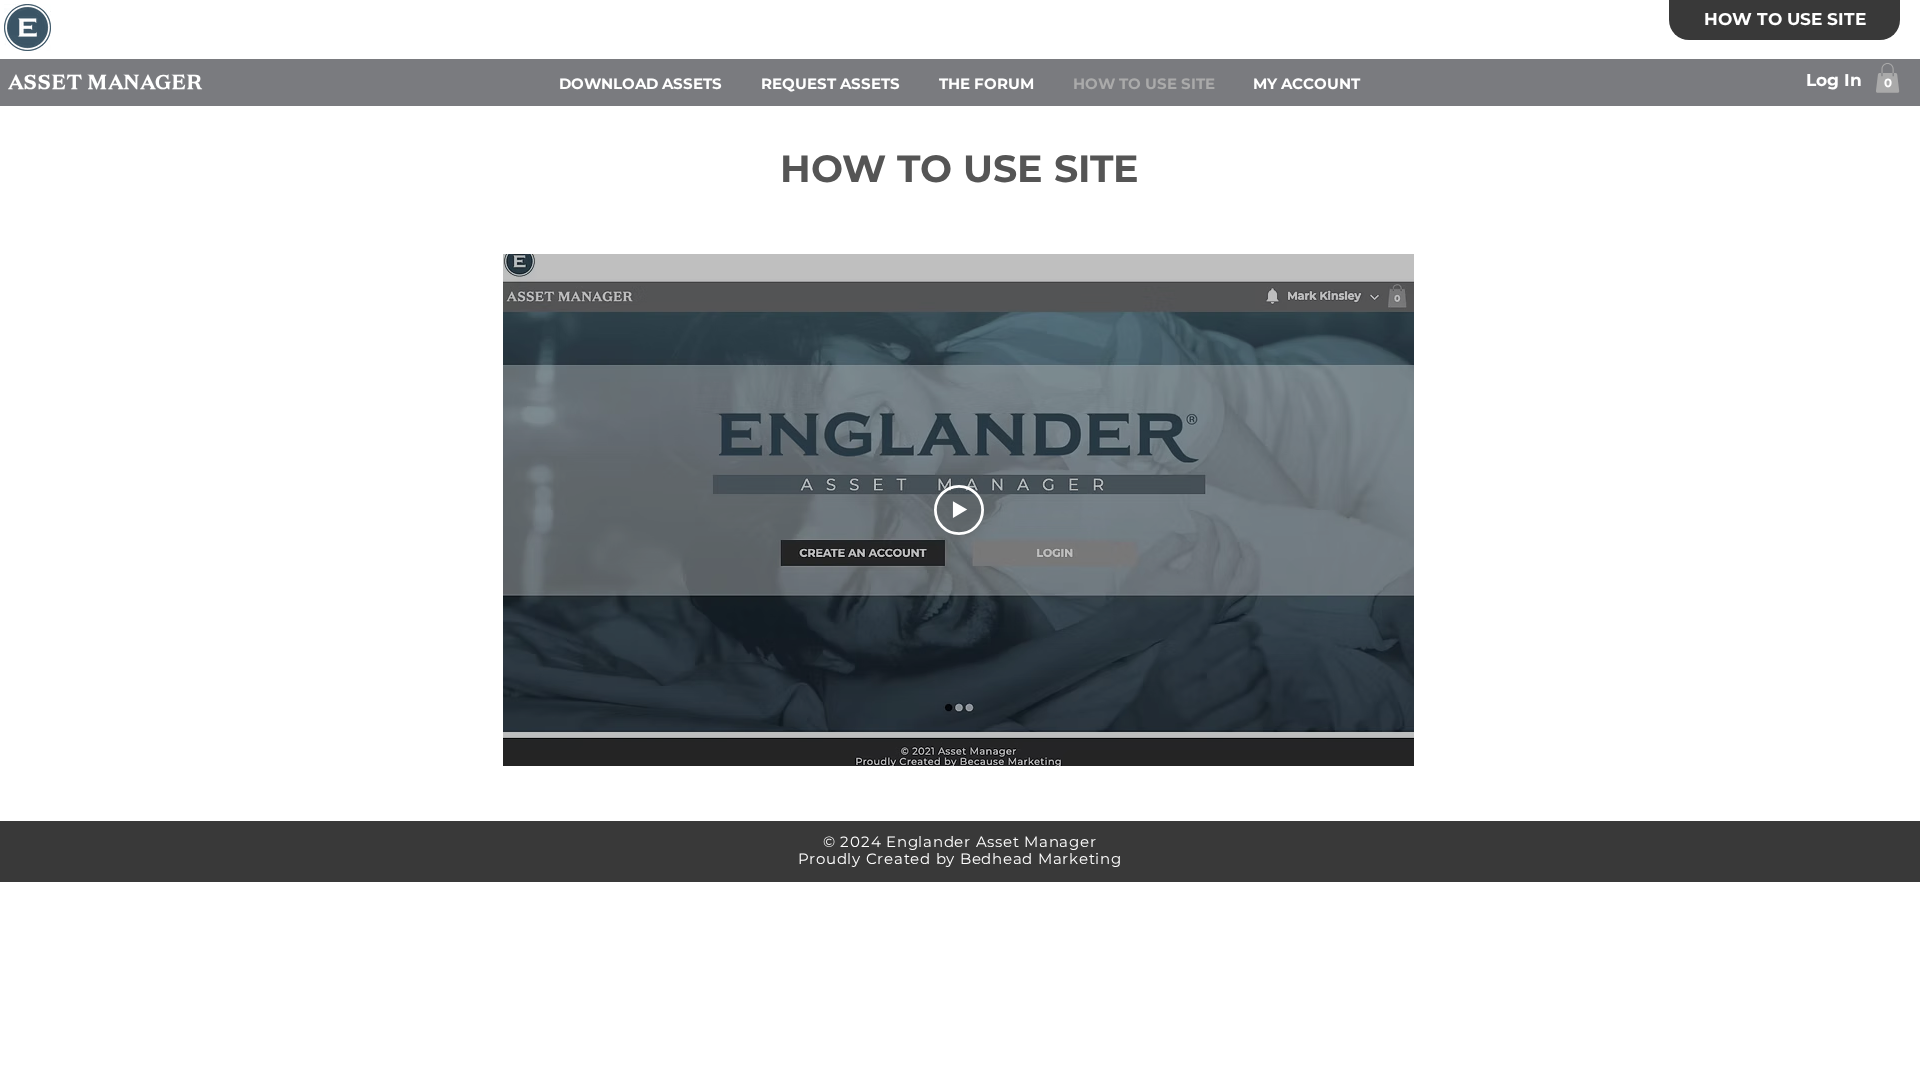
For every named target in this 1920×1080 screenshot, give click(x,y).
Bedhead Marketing (1041, 858)
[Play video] (959, 510)
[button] (1887, 78)
